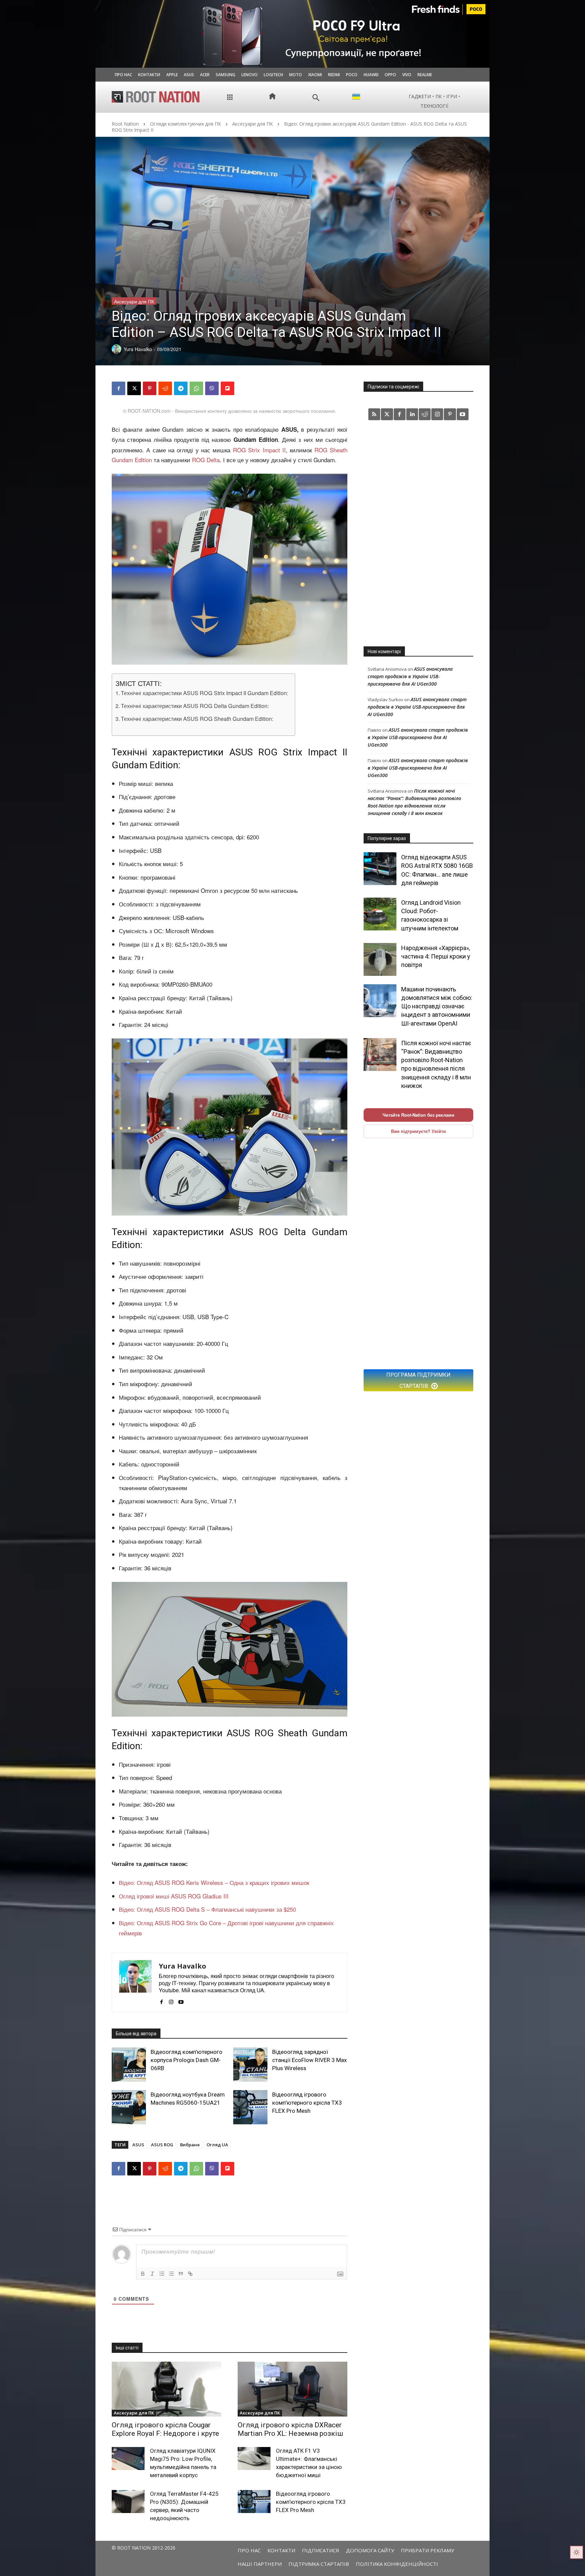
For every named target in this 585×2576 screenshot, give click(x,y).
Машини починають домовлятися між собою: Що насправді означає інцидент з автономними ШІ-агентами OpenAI (437, 1006)
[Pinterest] (150, 388)
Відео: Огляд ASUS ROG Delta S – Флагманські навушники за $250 (207, 1909)
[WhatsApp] (196, 388)
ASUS (138, 2145)
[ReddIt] (165, 388)
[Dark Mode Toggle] (577, 2552)
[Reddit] (425, 414)
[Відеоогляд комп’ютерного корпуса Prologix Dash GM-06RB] (129, 2065)
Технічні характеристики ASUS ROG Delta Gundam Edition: (195, 706)
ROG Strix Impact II (259, 450)
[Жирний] (143, 2274)
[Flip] (227, 388)
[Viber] (212, 388)
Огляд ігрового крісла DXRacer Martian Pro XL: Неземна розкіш (290, 2429)
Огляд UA (217, 2145)
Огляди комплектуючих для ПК (186, 124)
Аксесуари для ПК (253, 124)
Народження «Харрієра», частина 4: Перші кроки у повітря (436, 956)
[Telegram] (181, 388)
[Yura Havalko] (135, 1982)
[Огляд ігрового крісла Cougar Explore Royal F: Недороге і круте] (167, 2389)
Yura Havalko (182, 1966)
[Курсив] (152, 2274)
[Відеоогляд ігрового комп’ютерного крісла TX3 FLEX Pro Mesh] (250, 2107)
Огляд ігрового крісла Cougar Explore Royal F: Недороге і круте (165, 2429)
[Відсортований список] (162, 2274)
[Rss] (374, 414)
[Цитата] (181, 2274)
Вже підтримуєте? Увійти (418, 1131)
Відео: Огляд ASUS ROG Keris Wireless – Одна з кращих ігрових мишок (214, 1882)
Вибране (190, 2145)
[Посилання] (190, 2274)
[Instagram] (171, 2000)
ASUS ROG (162, 2145)
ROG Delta (206, 460)
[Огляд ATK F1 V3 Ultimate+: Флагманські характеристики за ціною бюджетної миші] (254, 2459)
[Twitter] (387, 414)
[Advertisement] (418, 533)
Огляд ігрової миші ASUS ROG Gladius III (174, 1896)
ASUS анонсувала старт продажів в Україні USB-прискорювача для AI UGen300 (410, 676)
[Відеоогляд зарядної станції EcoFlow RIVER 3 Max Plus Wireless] (250, 2065)
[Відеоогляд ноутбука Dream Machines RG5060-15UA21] (129, 2107)
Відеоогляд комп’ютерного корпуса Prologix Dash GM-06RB (187, 2060)
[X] (134, 388)
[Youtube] (181, 2000)
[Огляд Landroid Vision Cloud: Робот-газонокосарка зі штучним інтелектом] (380, 914)
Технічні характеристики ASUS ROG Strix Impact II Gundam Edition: (204, 693)
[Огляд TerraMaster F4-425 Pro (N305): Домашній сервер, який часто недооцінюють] (128, 2502)
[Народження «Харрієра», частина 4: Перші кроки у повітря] (380, 959)
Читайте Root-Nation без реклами (418, 1115)
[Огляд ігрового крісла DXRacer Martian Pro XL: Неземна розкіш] (292, 2389)
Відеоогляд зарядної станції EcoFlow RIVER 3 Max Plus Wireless (309, 2060)
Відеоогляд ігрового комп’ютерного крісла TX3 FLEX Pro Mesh (307, 2103)
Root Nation (125, 124)
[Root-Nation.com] (156, 97)
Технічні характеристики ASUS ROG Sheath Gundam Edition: (197, 718)
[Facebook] (118, 388)
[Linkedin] (412, 414)
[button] (316, 98)
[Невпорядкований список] (171, 2274)
